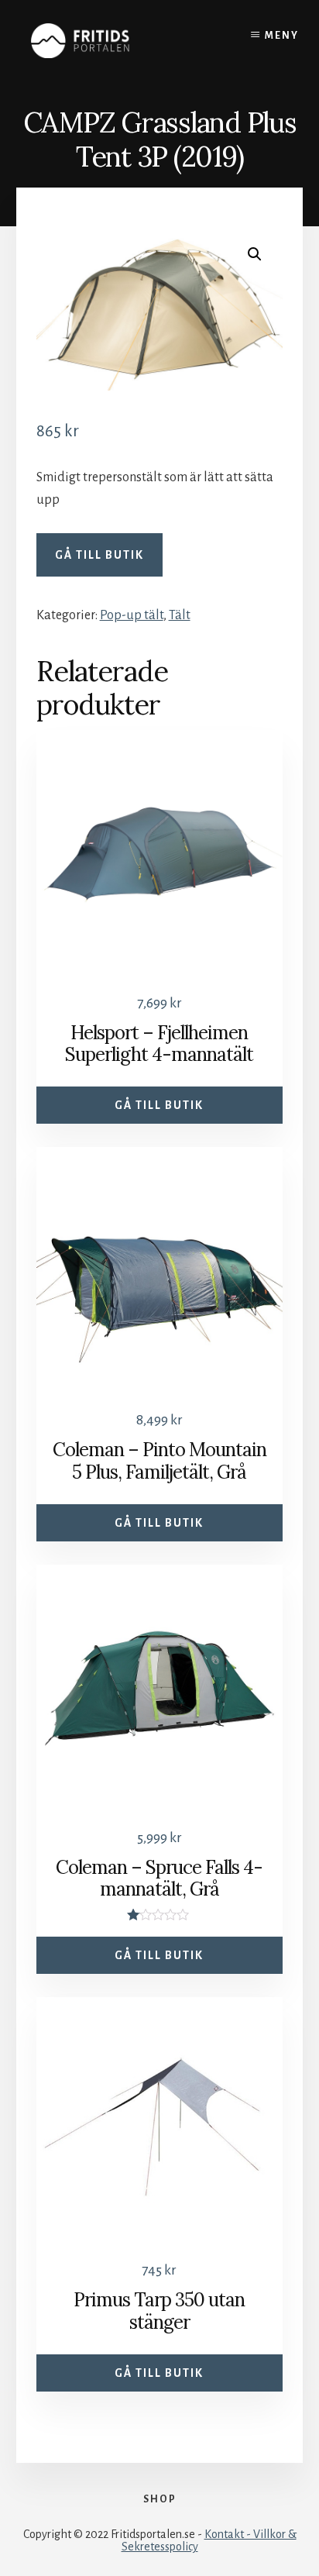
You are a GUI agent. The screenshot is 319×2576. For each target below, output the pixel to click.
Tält (180, 615)
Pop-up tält (132, 615)
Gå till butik (99, 555)
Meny (282, 36)
